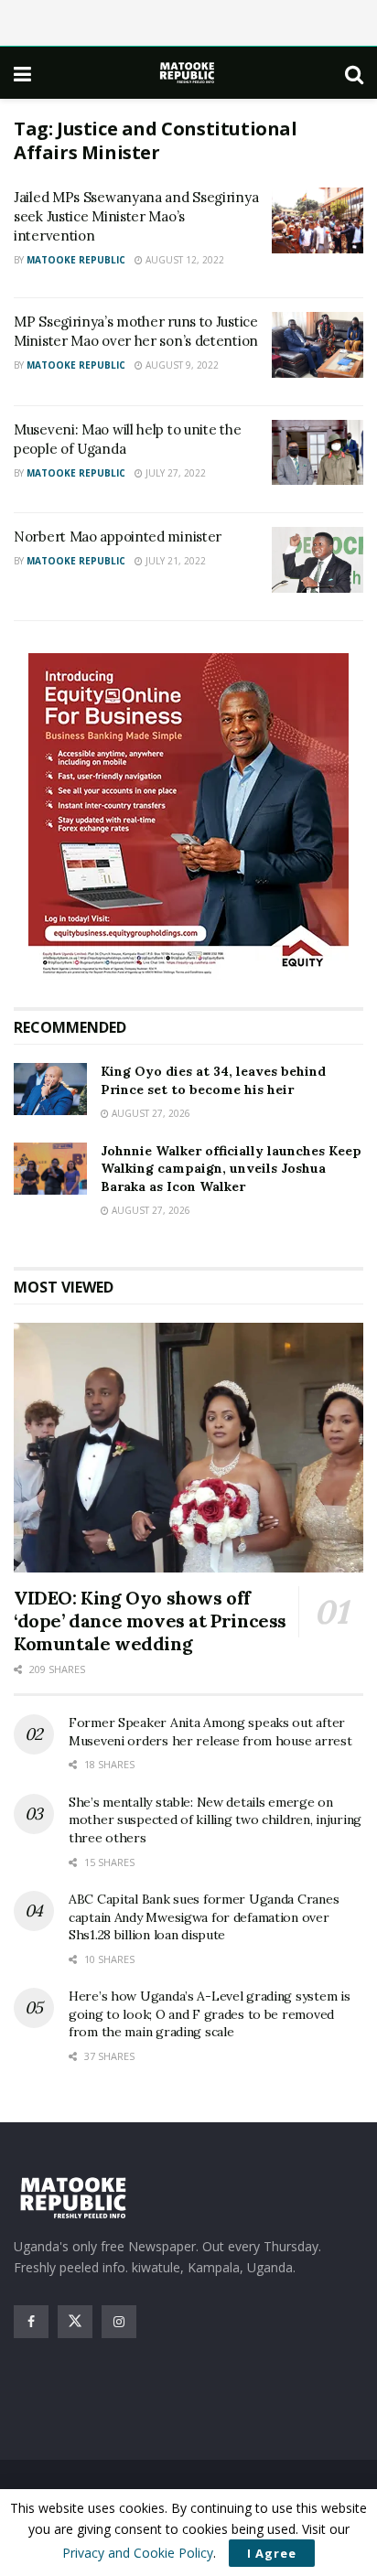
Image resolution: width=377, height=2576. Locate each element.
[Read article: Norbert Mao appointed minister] (318, 560)
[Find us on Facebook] (31, 2322)
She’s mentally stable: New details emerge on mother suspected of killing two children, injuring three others (215, 1820)
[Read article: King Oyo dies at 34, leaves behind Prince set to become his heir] (50, 1089)
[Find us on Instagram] (119, 2322)
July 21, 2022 (174, 561)
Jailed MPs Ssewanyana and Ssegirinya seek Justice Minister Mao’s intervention (136, 216)
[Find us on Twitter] (75, 2322)
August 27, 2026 (150, 1113)
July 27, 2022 (174, 473)
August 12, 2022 (183, 260)
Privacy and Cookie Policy (138, 2553)
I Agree (272, 2553)
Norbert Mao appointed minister (118, 537)
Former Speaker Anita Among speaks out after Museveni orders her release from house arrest (210, 1732)
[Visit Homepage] (188, 73)
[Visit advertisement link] (188, 816)
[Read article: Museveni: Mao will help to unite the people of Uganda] (318, 453)
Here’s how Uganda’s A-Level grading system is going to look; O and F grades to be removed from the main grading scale (209, 2014)
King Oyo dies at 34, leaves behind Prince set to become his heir (213, 1080)
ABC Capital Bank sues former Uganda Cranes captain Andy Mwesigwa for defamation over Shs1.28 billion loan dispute (204, 1917)
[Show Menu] (22, 73)
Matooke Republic (76, 260)
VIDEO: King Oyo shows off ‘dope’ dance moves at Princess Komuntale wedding (150, 1621)
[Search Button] (354, 73)
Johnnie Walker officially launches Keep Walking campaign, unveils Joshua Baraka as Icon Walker (231, 1169)
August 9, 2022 (181, 365)
